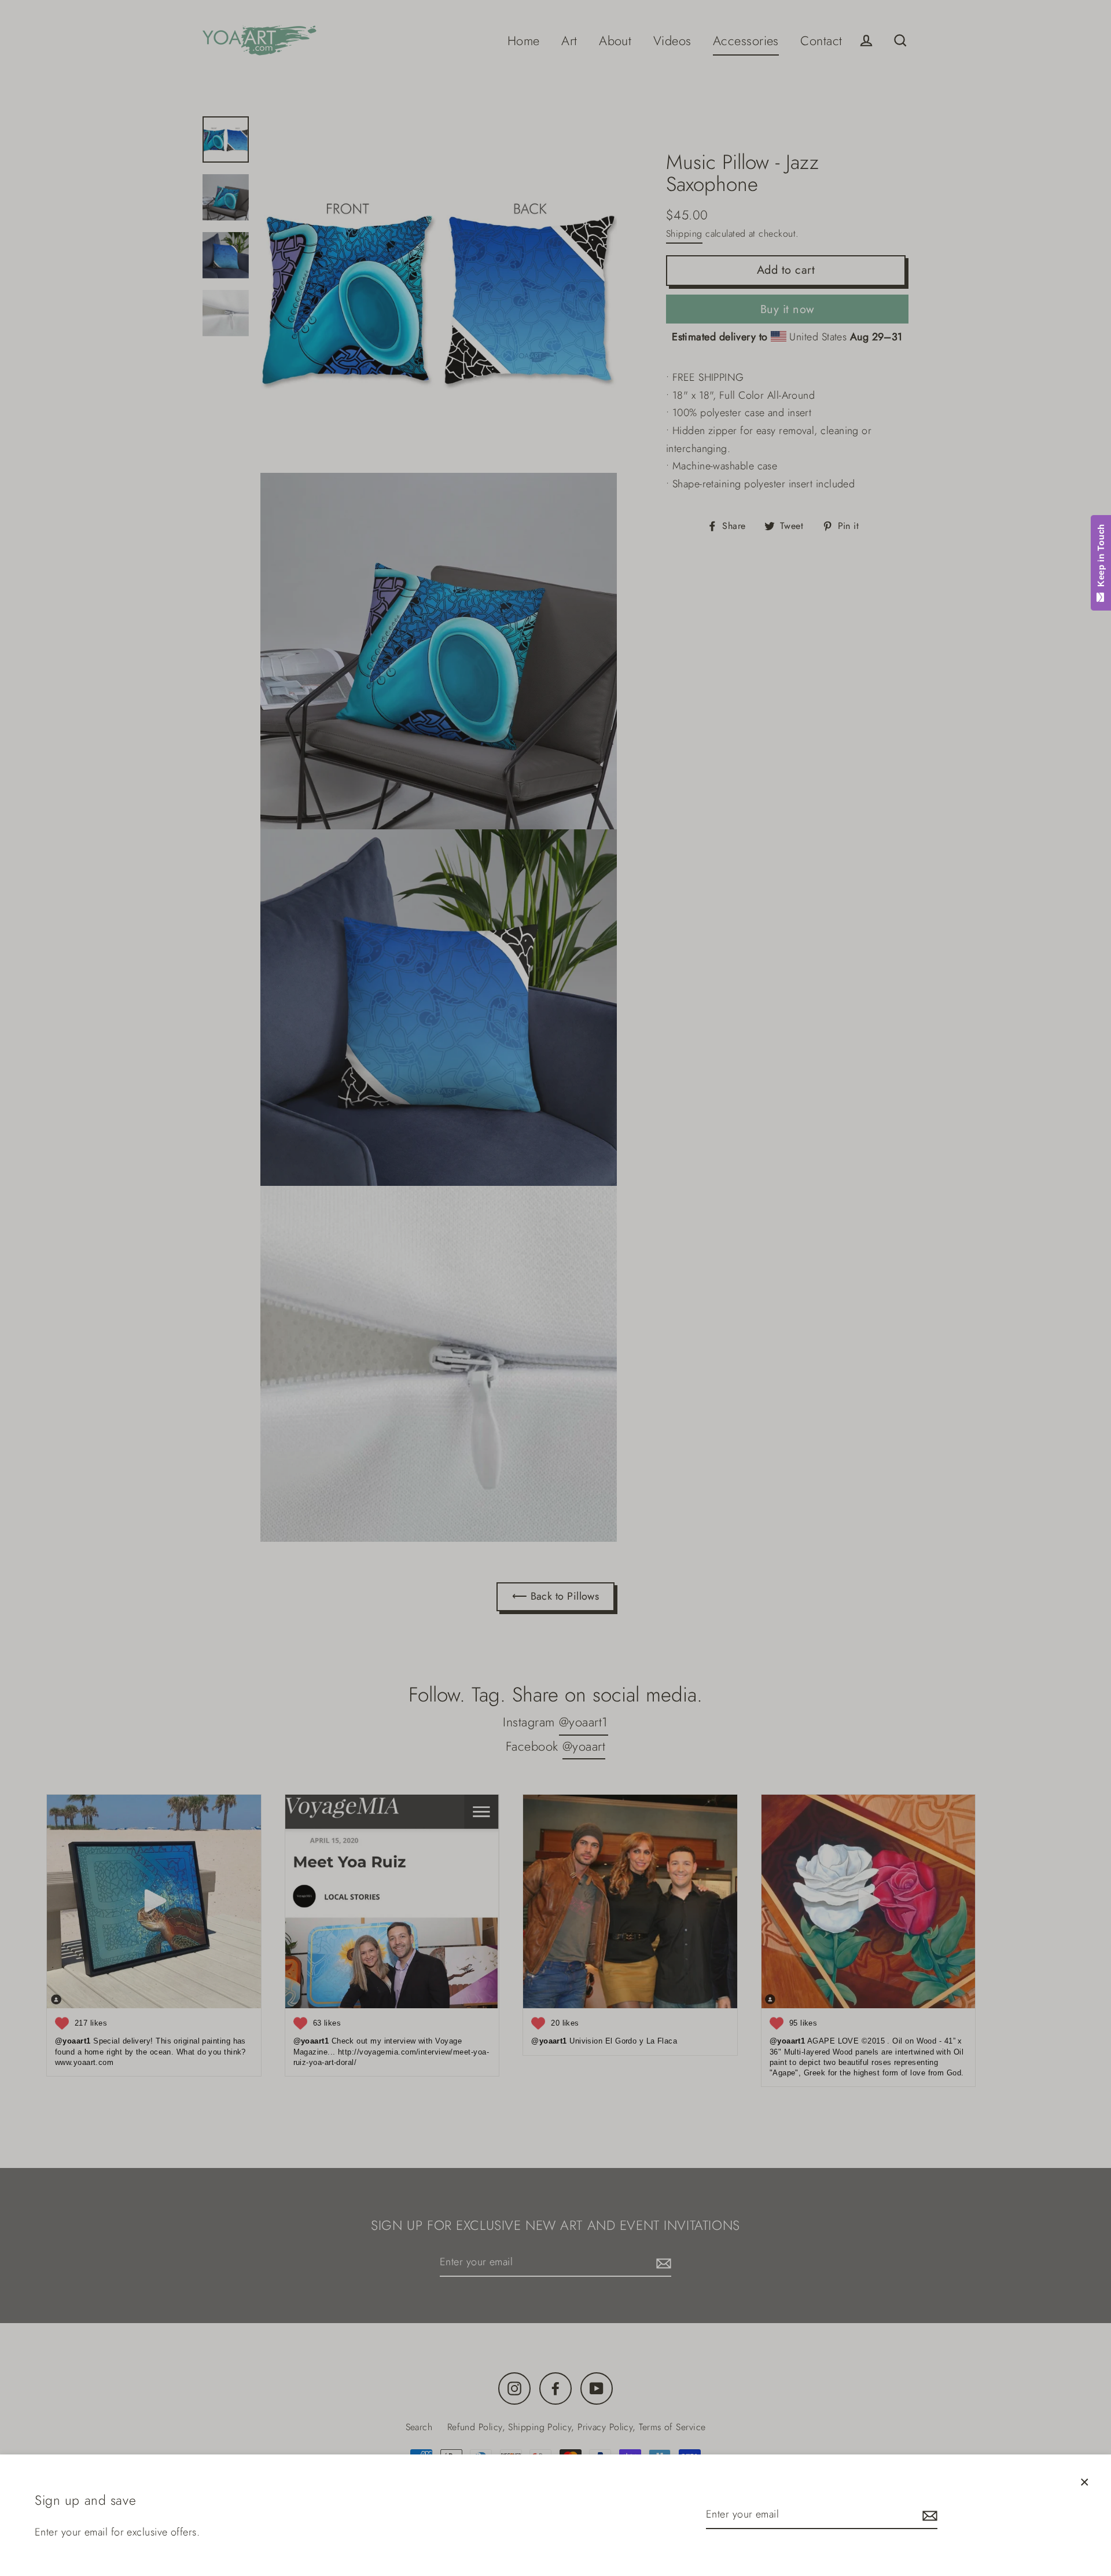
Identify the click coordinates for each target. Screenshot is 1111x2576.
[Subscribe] (928, 2515)
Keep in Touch (1101, 558)
